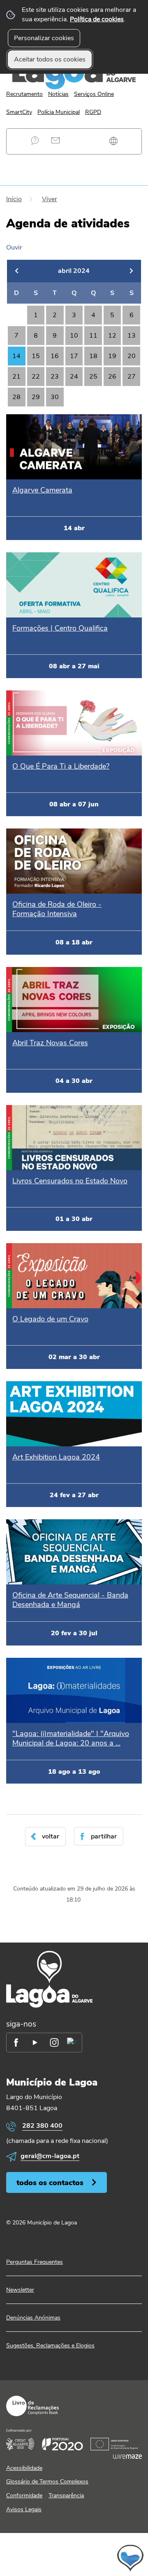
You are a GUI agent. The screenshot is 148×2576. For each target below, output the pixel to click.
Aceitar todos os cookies (50, 59)
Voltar (51, 1836)
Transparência (66, 2495)
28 (16, 397)
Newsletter (20, 2290)
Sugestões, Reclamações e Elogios (50, 2346)
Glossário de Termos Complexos (47, 2482)
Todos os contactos (50, 2182)
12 (112, 336)
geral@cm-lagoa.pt (50, 2156)
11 (93, 336)
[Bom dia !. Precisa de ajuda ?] (74, 2558)
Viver (50, 199)
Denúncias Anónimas (33, 2318)
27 (132, 377)
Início (14, 199)
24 (74, 377)
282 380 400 (42, 2126)
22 (36, 377)
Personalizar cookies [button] (44, 38)
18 (93, 356)
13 (132, 336)
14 (16, 356)
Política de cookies (97, 19)
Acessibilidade (24, 2468)
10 (74, 336)
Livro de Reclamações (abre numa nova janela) (32, 2406)
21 (16, 377)
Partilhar (104, 1836)
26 (112, 377)
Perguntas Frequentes (35, 140)
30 (55, 397)
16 (55, 356)
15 (36, 356)
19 (112, 356)
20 (132, 356)
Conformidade (24, 2495)
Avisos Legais (24, 2509)
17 (74, 356)
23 (55, 377)
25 (93, 377)
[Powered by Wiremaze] (127, 2456)
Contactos (55, 140)
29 (36, 397)
